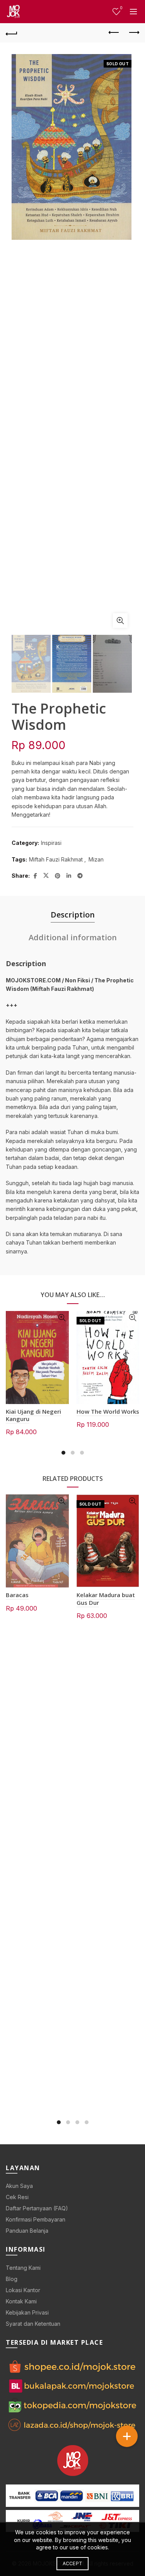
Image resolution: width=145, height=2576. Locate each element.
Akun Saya (19, 2186)
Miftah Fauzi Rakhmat (56, 859)
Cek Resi (17, 2197)
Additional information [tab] (73, 937)
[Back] (12, 33)
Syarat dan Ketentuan (33, 2324)
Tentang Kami (23, 2268)
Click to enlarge (120, 621)
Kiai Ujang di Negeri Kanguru (33, 1415)
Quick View (62, 1318)
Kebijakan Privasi (27, 2312)
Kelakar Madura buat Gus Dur (106, 1598)
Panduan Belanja (27, 2231)
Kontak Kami (21, 2301)
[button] (127, 2436)
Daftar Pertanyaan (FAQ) (37, 2208)
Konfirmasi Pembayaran (36, 2219)
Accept (73, 2563)
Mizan (96, 859)
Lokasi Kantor (23, 2290)
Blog (12, 2279)
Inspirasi (51, 843)
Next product (133, 33)
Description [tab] (73, 915)
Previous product (114, 33)
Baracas (17, 1595)
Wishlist (121, 8)
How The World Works (108, 1411)
